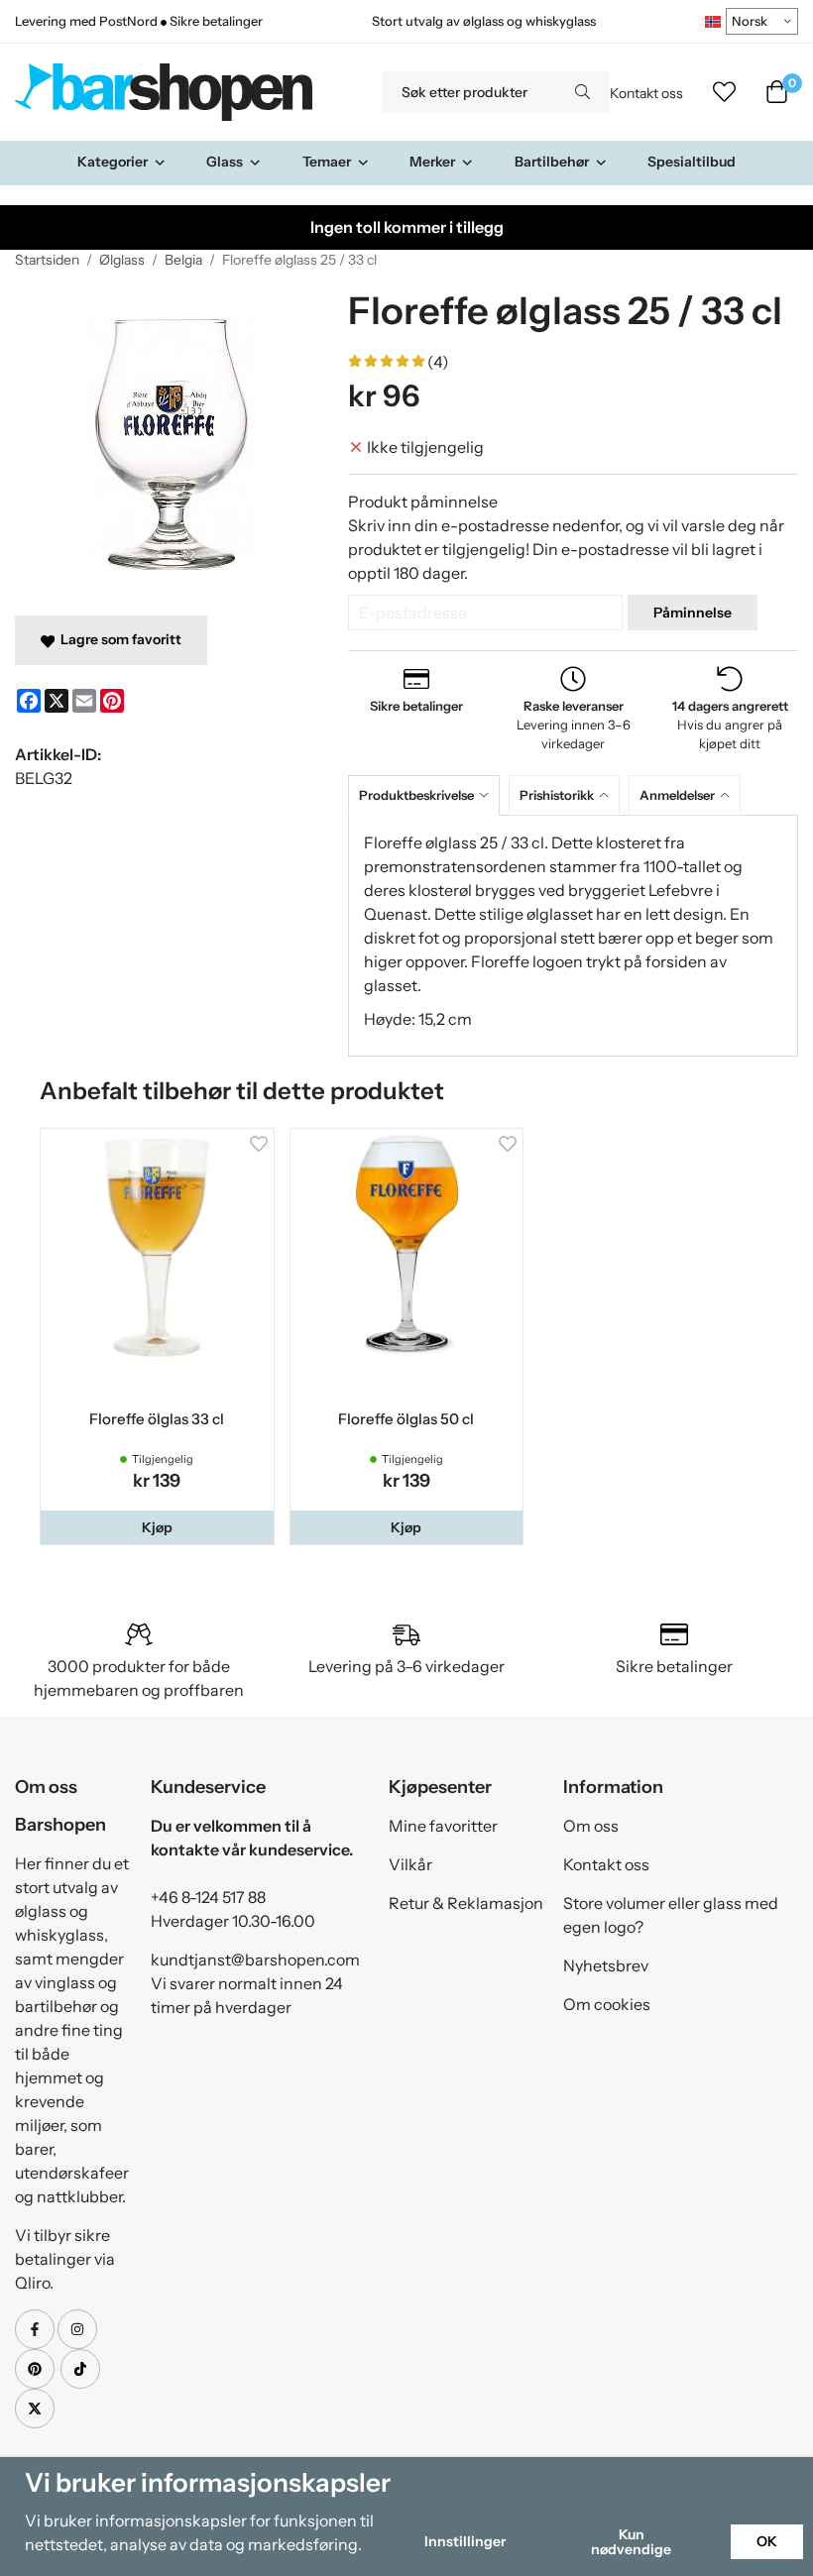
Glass (225, 162)
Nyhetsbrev (606, 1965)
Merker (432, 162)
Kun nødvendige (631, 2541)
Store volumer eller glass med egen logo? (671, 1915)
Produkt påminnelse (423, 502)
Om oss (591, 1826)
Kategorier (113, 162)
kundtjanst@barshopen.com (255, 1960)
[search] (582, 92)
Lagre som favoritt (118, 639)
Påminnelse (693, 613)
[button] (157, 1527)
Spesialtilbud (692, 162)
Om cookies (607, 2004)
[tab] (428, 795)
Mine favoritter (443, 1826)
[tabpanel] (573, 936)
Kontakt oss (646, 93)
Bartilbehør (552, 162)
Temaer (327, 162)
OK (767, 2541)
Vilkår (410, 1864)
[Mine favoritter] (724, 92)
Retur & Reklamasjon (466, 1903)
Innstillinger (465, 2541)
